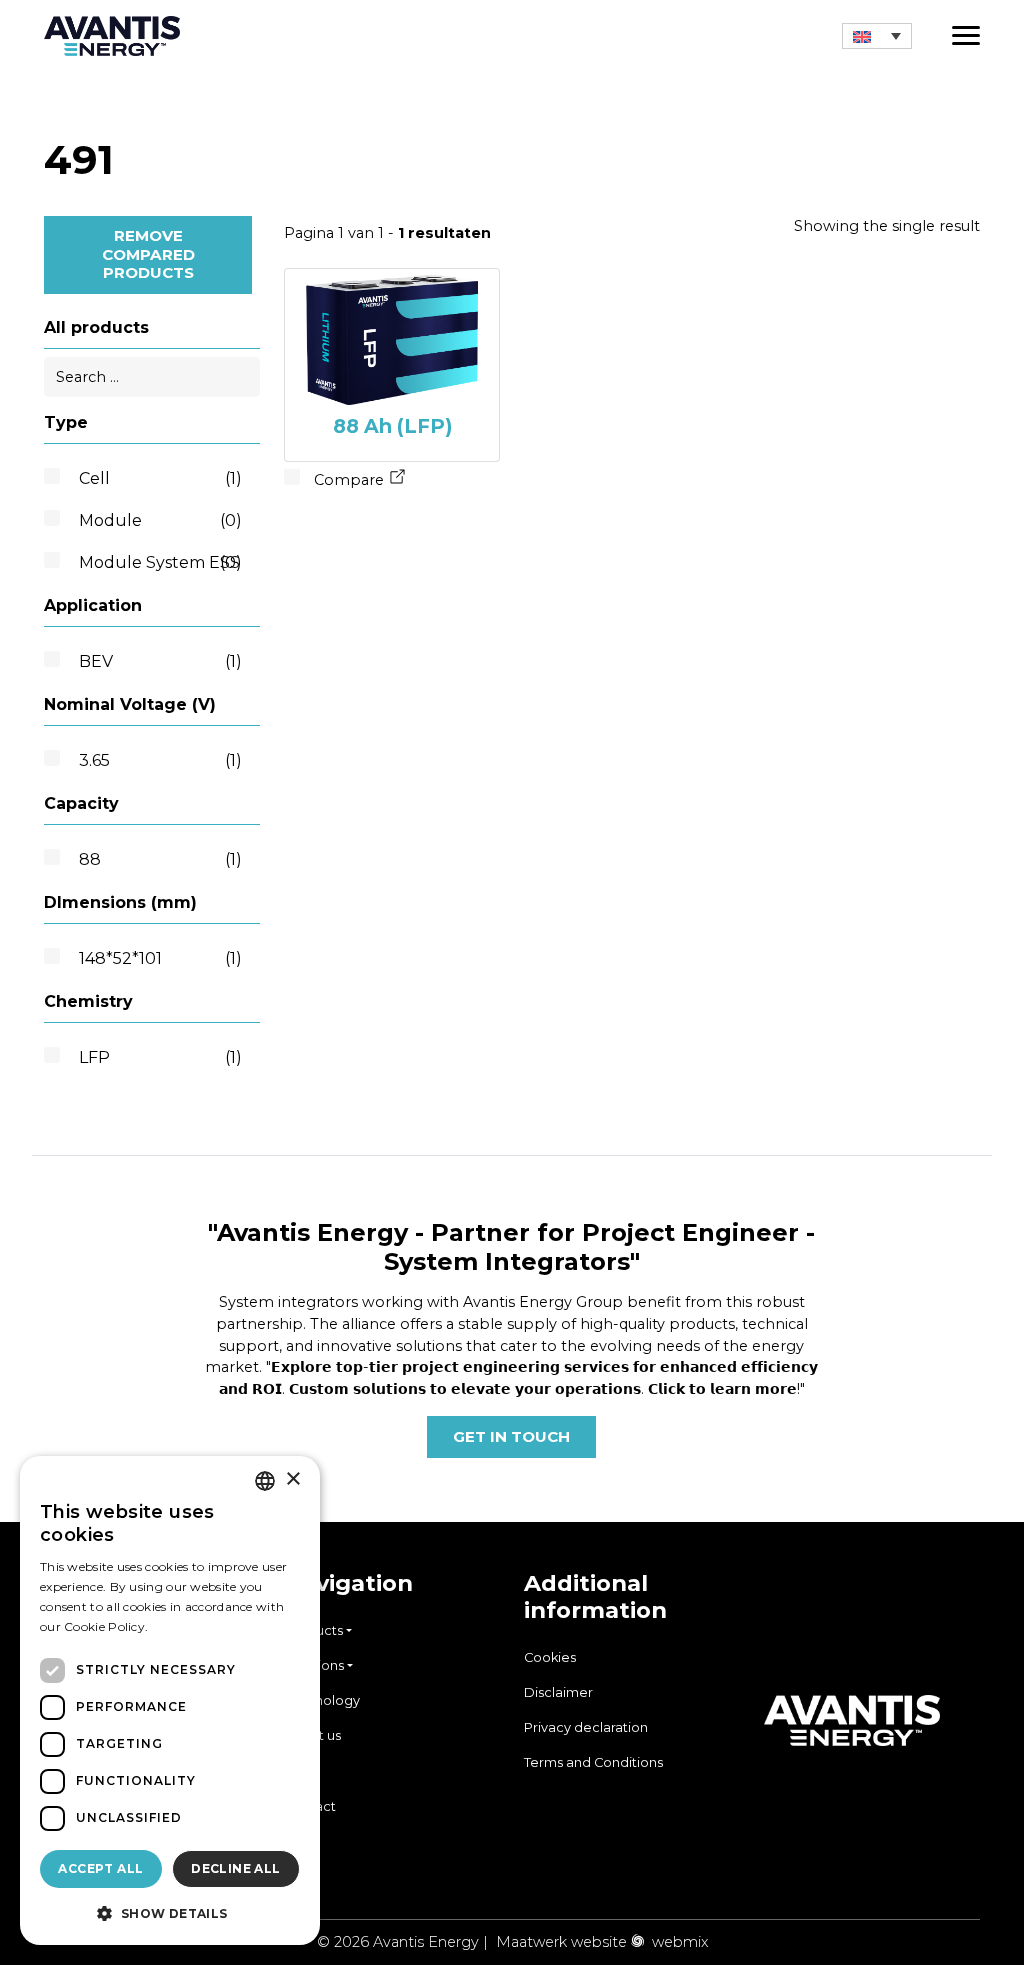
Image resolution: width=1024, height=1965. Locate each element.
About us (312, 1735)
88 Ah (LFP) (392, 426)
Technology (322, 1700)
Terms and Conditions (593, 1762)
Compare (347, 480)
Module (160, 520)
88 (160, 859)
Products (313, 1630)
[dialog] (170, 1700)
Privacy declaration (586, 1727)
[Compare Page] (398, 480)
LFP (160, 1057)
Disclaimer (558, 1692)
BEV (160, 661)
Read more (185, 1626)
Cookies (550, 1657)
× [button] (292, 1479)
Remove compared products (148, 253)
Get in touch (511, 1436)
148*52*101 (160, 958)
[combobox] (265, 1481)
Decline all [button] (235, 1868)
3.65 (160, 760)
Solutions (314, 1665)
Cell (160, 478)
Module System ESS (160, 562)
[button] (877, 36)
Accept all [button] (100, 1868)
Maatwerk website (561, 1942)
